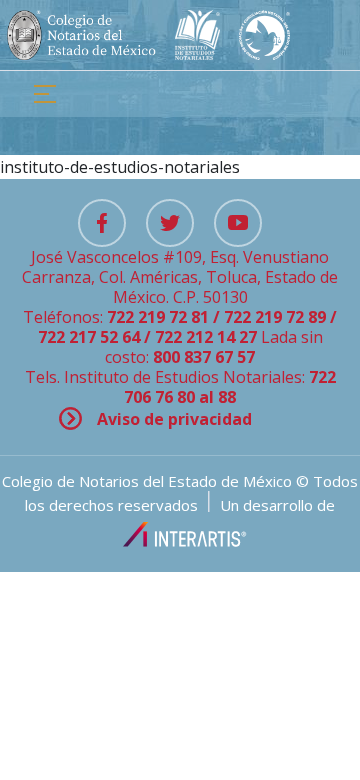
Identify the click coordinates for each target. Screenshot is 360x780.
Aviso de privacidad (174, 419)
